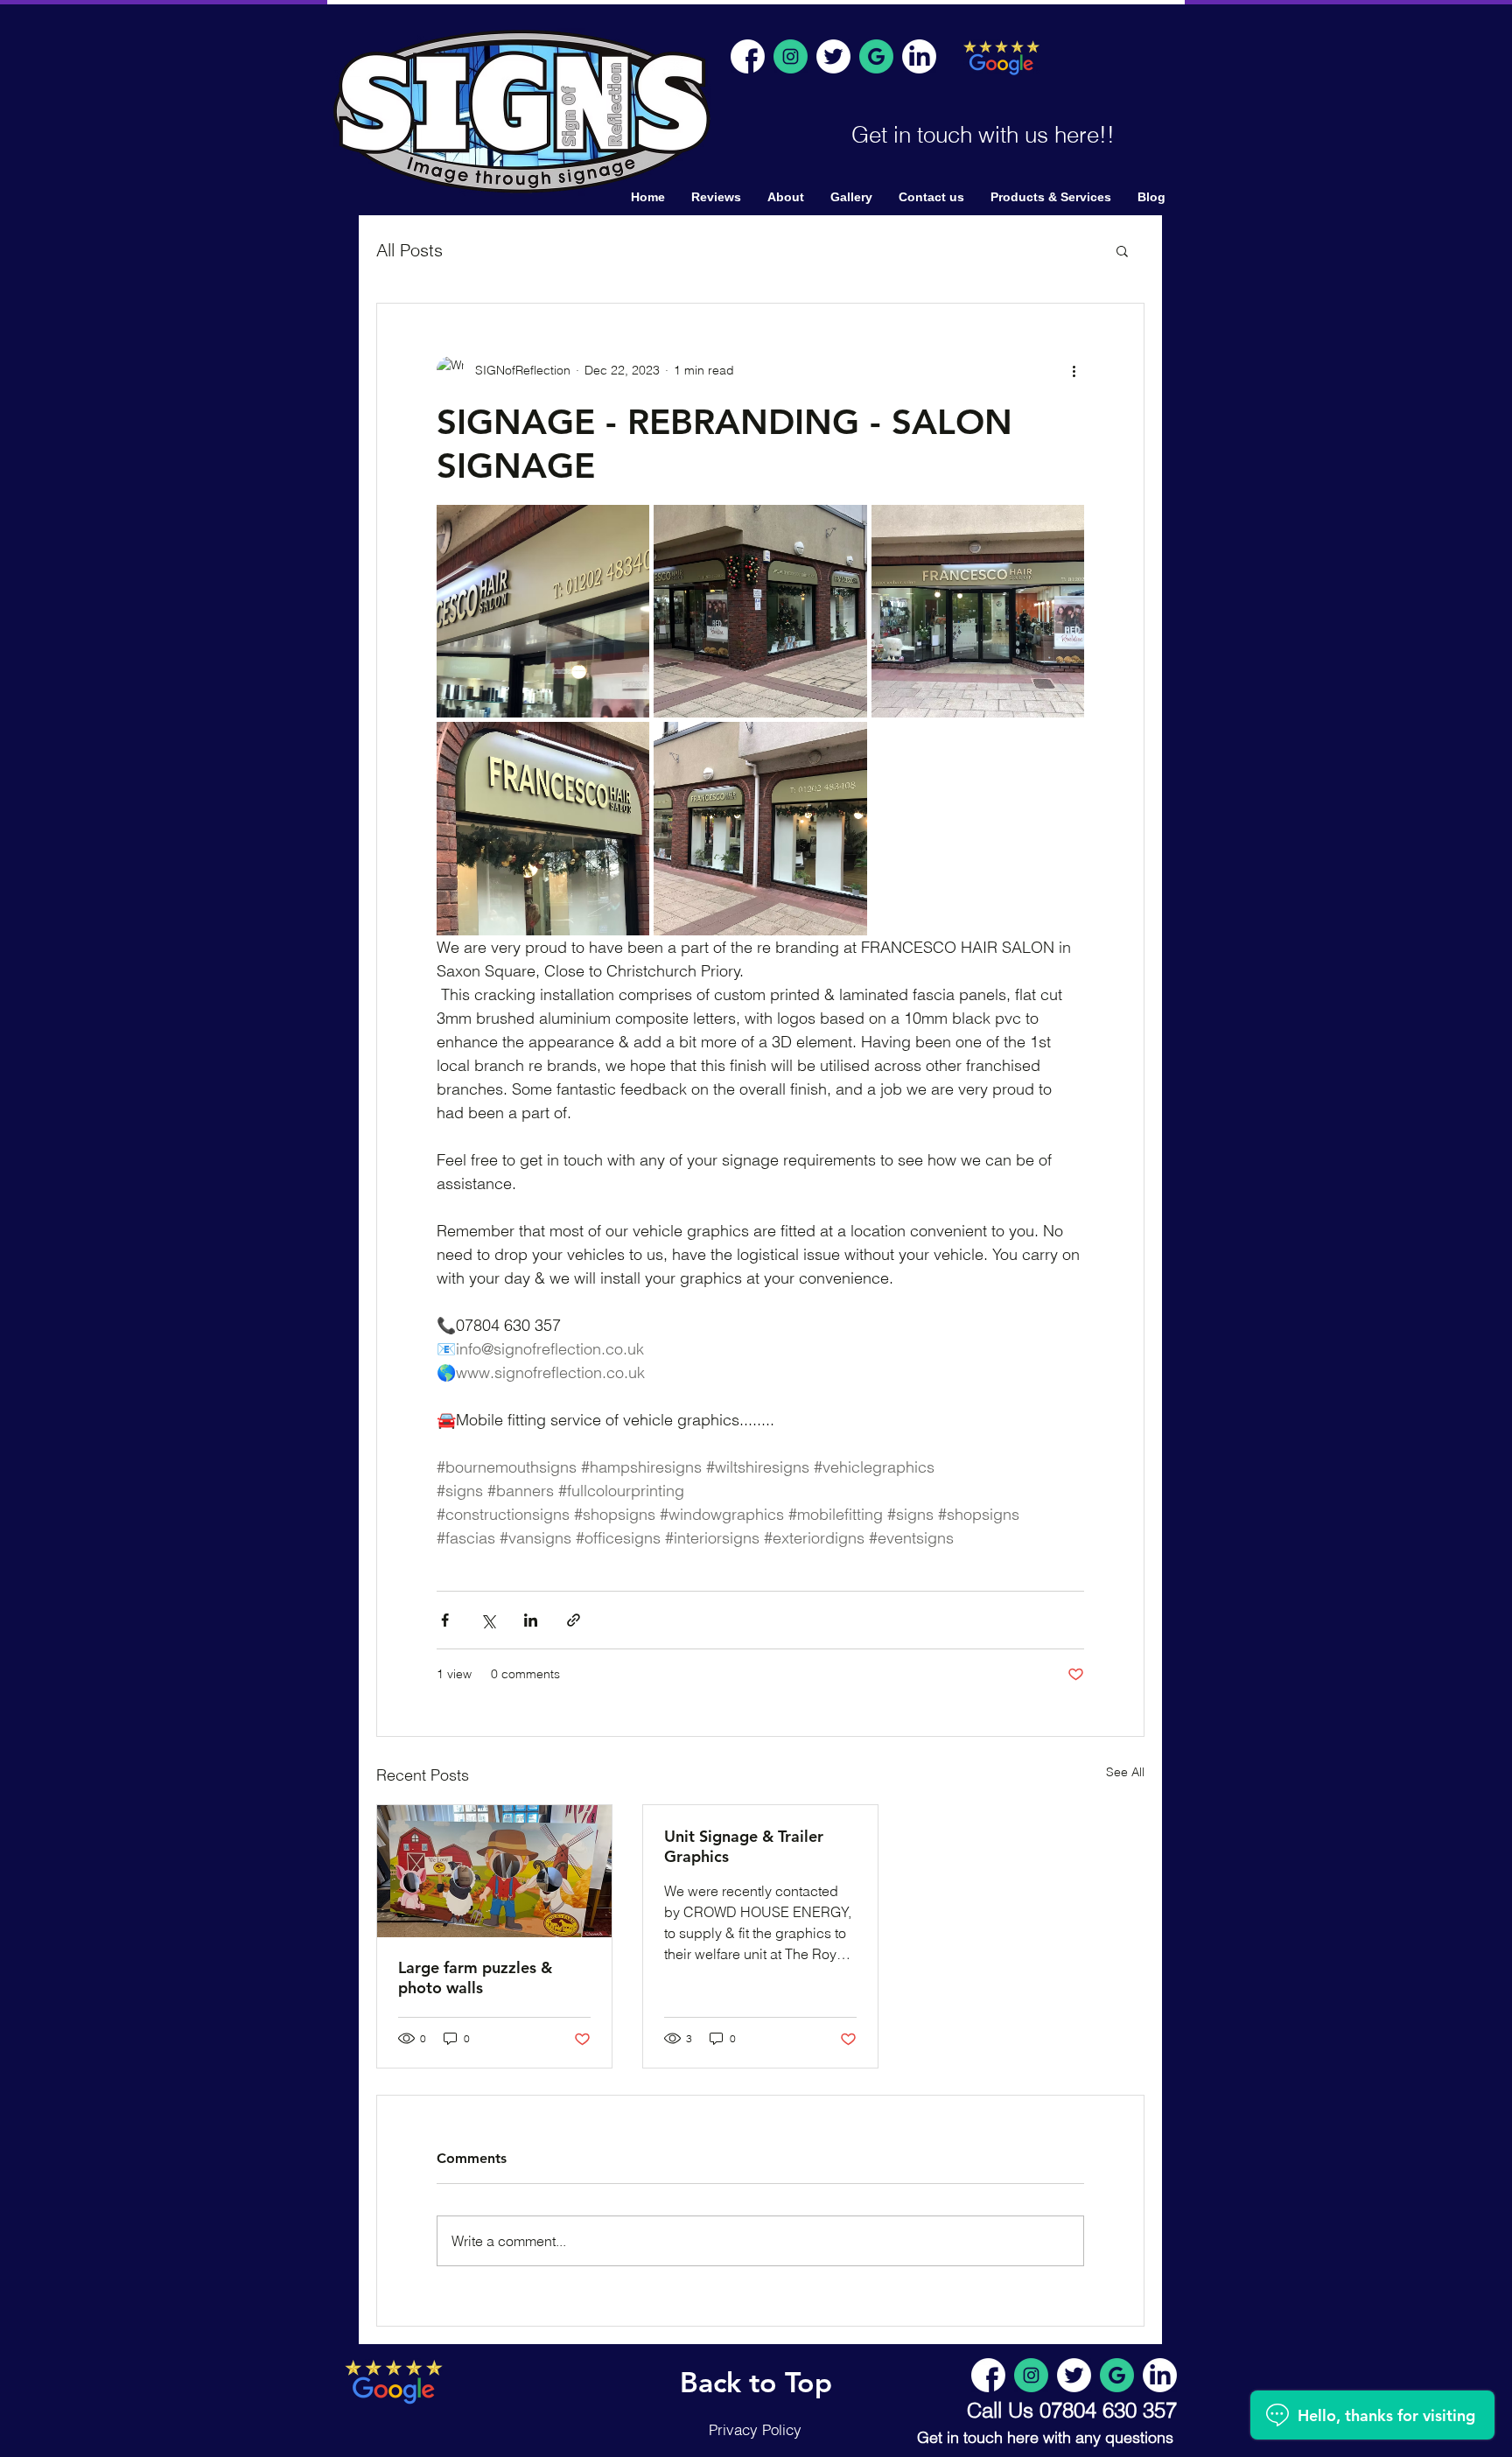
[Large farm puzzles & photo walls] (494, 1871)
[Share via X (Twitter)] (488, 1620)
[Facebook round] (748, 56)
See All (1125, 1772)
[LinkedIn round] (919, 56)
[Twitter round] (833, 56)
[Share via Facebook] (445, 1620)
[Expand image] (543, 611)
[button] (1122, 250)
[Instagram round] (791, 56)
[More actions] (1074, 370)
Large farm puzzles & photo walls (475, 1977)
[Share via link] (574, 1620)
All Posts (409, 250)
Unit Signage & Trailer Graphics (744, 1846)
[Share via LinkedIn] (531, 1620)
